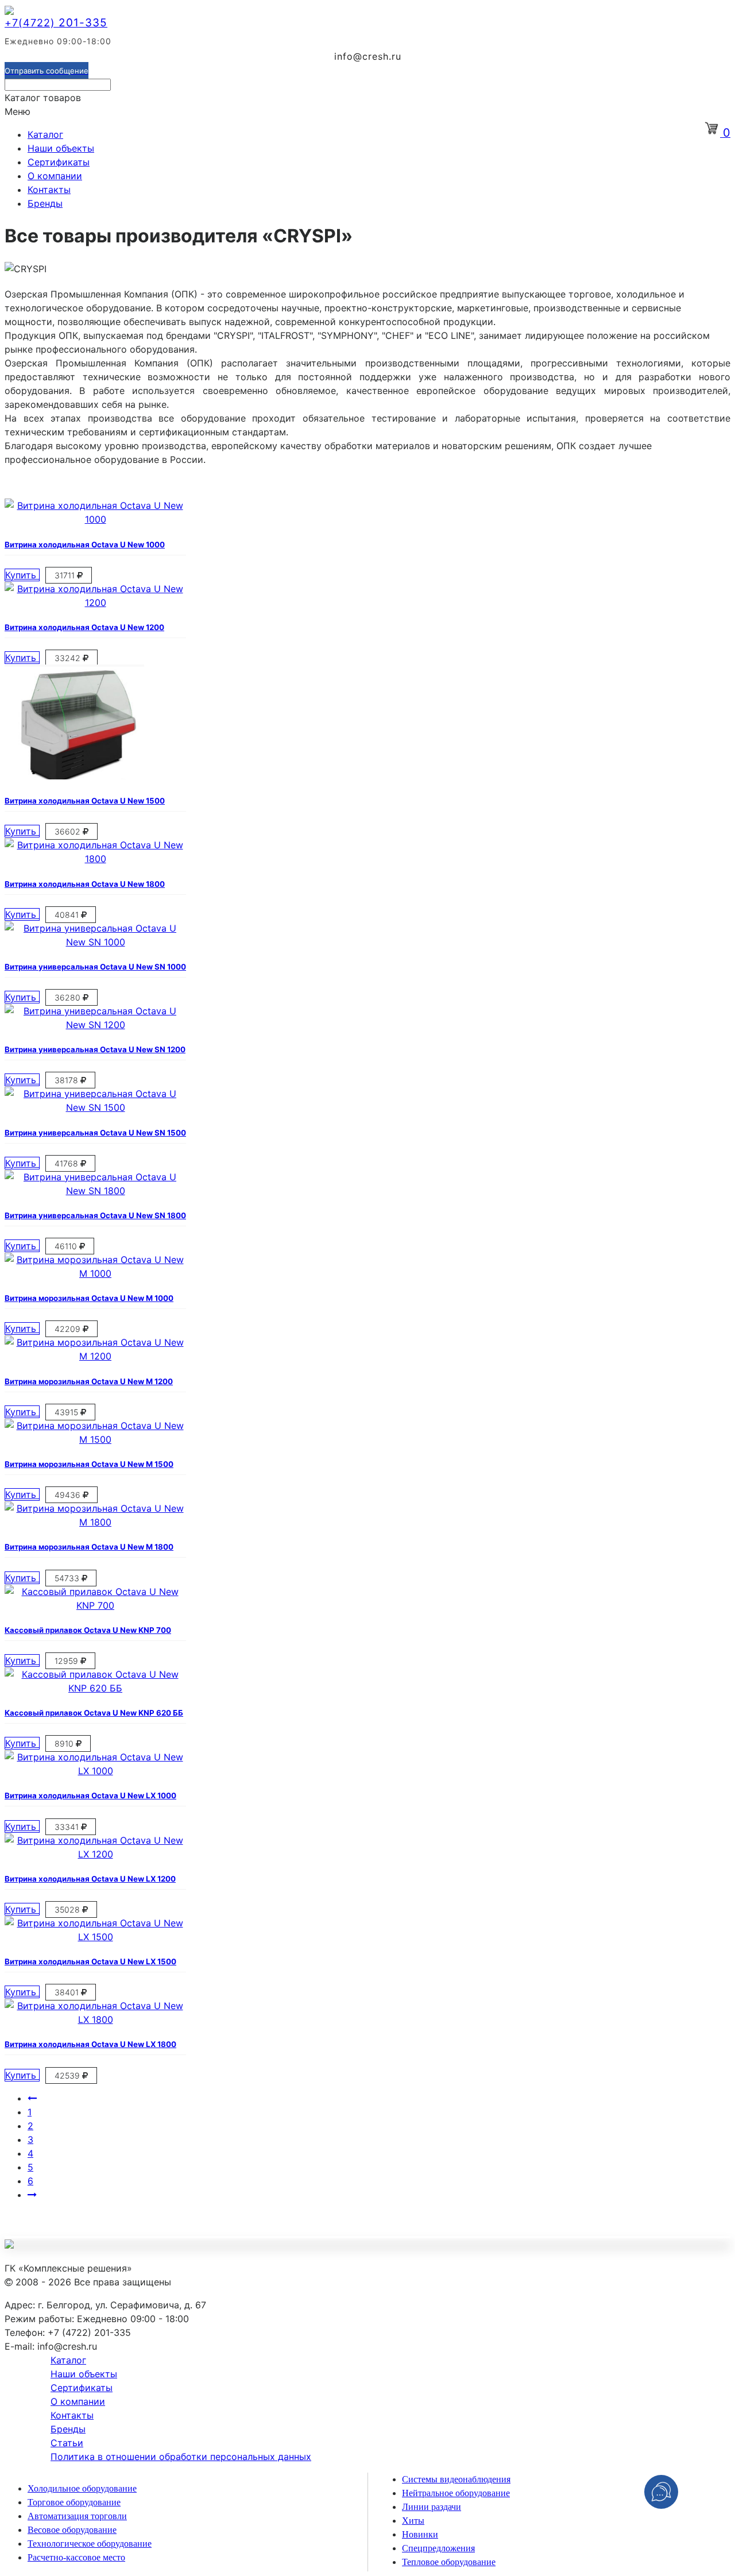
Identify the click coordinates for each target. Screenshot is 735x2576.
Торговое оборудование (74, 2502)
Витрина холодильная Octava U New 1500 (85, 801)
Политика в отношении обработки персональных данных (181, 2457)
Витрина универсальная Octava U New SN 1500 (95, 1133)
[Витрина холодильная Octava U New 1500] (74, 776)
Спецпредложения (438, 2548)
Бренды (45, 203)
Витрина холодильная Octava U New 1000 (85, 544)
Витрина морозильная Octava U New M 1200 (89, 1381)
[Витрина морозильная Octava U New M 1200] (95, 1356)
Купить (22, 575)
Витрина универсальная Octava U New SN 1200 (95, 1049)
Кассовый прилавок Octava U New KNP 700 (88, 1630)
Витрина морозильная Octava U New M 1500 (89, 1464)
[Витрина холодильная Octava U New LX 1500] (95, 1937)
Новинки (420, 2534)
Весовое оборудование (72, 2530)
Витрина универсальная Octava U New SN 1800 (95, 1215)
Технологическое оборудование (90, 2544)
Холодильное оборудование (82, 2488)
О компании (55, 176)
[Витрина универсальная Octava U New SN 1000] (95, 942)
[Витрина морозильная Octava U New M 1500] (95, 1439)
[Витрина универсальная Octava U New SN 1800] (95, 1191)
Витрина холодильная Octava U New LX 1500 (90, 1961)
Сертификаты (59, 162)
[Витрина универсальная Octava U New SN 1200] (95, 1025)
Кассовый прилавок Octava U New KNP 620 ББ (94, 1713)
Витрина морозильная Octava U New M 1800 (89, 1547)
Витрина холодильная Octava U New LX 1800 (90, 2044)
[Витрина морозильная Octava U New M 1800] (95, 1522)
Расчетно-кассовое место (76, 2557)
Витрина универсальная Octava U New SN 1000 (95, 967)
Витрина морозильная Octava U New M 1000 (89, 1298)
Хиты (413, 2521)
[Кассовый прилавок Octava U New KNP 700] (95, 1605)
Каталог (45, 134)
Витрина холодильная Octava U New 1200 (84, 627)
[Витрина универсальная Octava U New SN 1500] (95, 1107)
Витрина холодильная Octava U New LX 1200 (90, 1879)
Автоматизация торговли (77, 2516)
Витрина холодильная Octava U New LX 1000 (90, 1795)
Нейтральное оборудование (456, 2493)
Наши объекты (61, 148)
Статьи (67, 2443)
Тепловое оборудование (449, 2562)
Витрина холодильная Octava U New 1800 (85, 884)
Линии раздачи (432, 2507)
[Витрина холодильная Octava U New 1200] (95, 603)
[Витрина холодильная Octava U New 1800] (95, 859)
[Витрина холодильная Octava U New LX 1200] (95, 1854)
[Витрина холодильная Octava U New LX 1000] (95, 1771)
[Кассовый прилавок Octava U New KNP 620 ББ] (95, 1688)
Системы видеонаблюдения (456, 2479)
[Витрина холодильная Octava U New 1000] (95, 519)
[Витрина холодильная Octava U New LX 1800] (95, 2019)
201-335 (56, 23)
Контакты (49, 190)
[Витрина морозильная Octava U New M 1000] (95, 1273)
